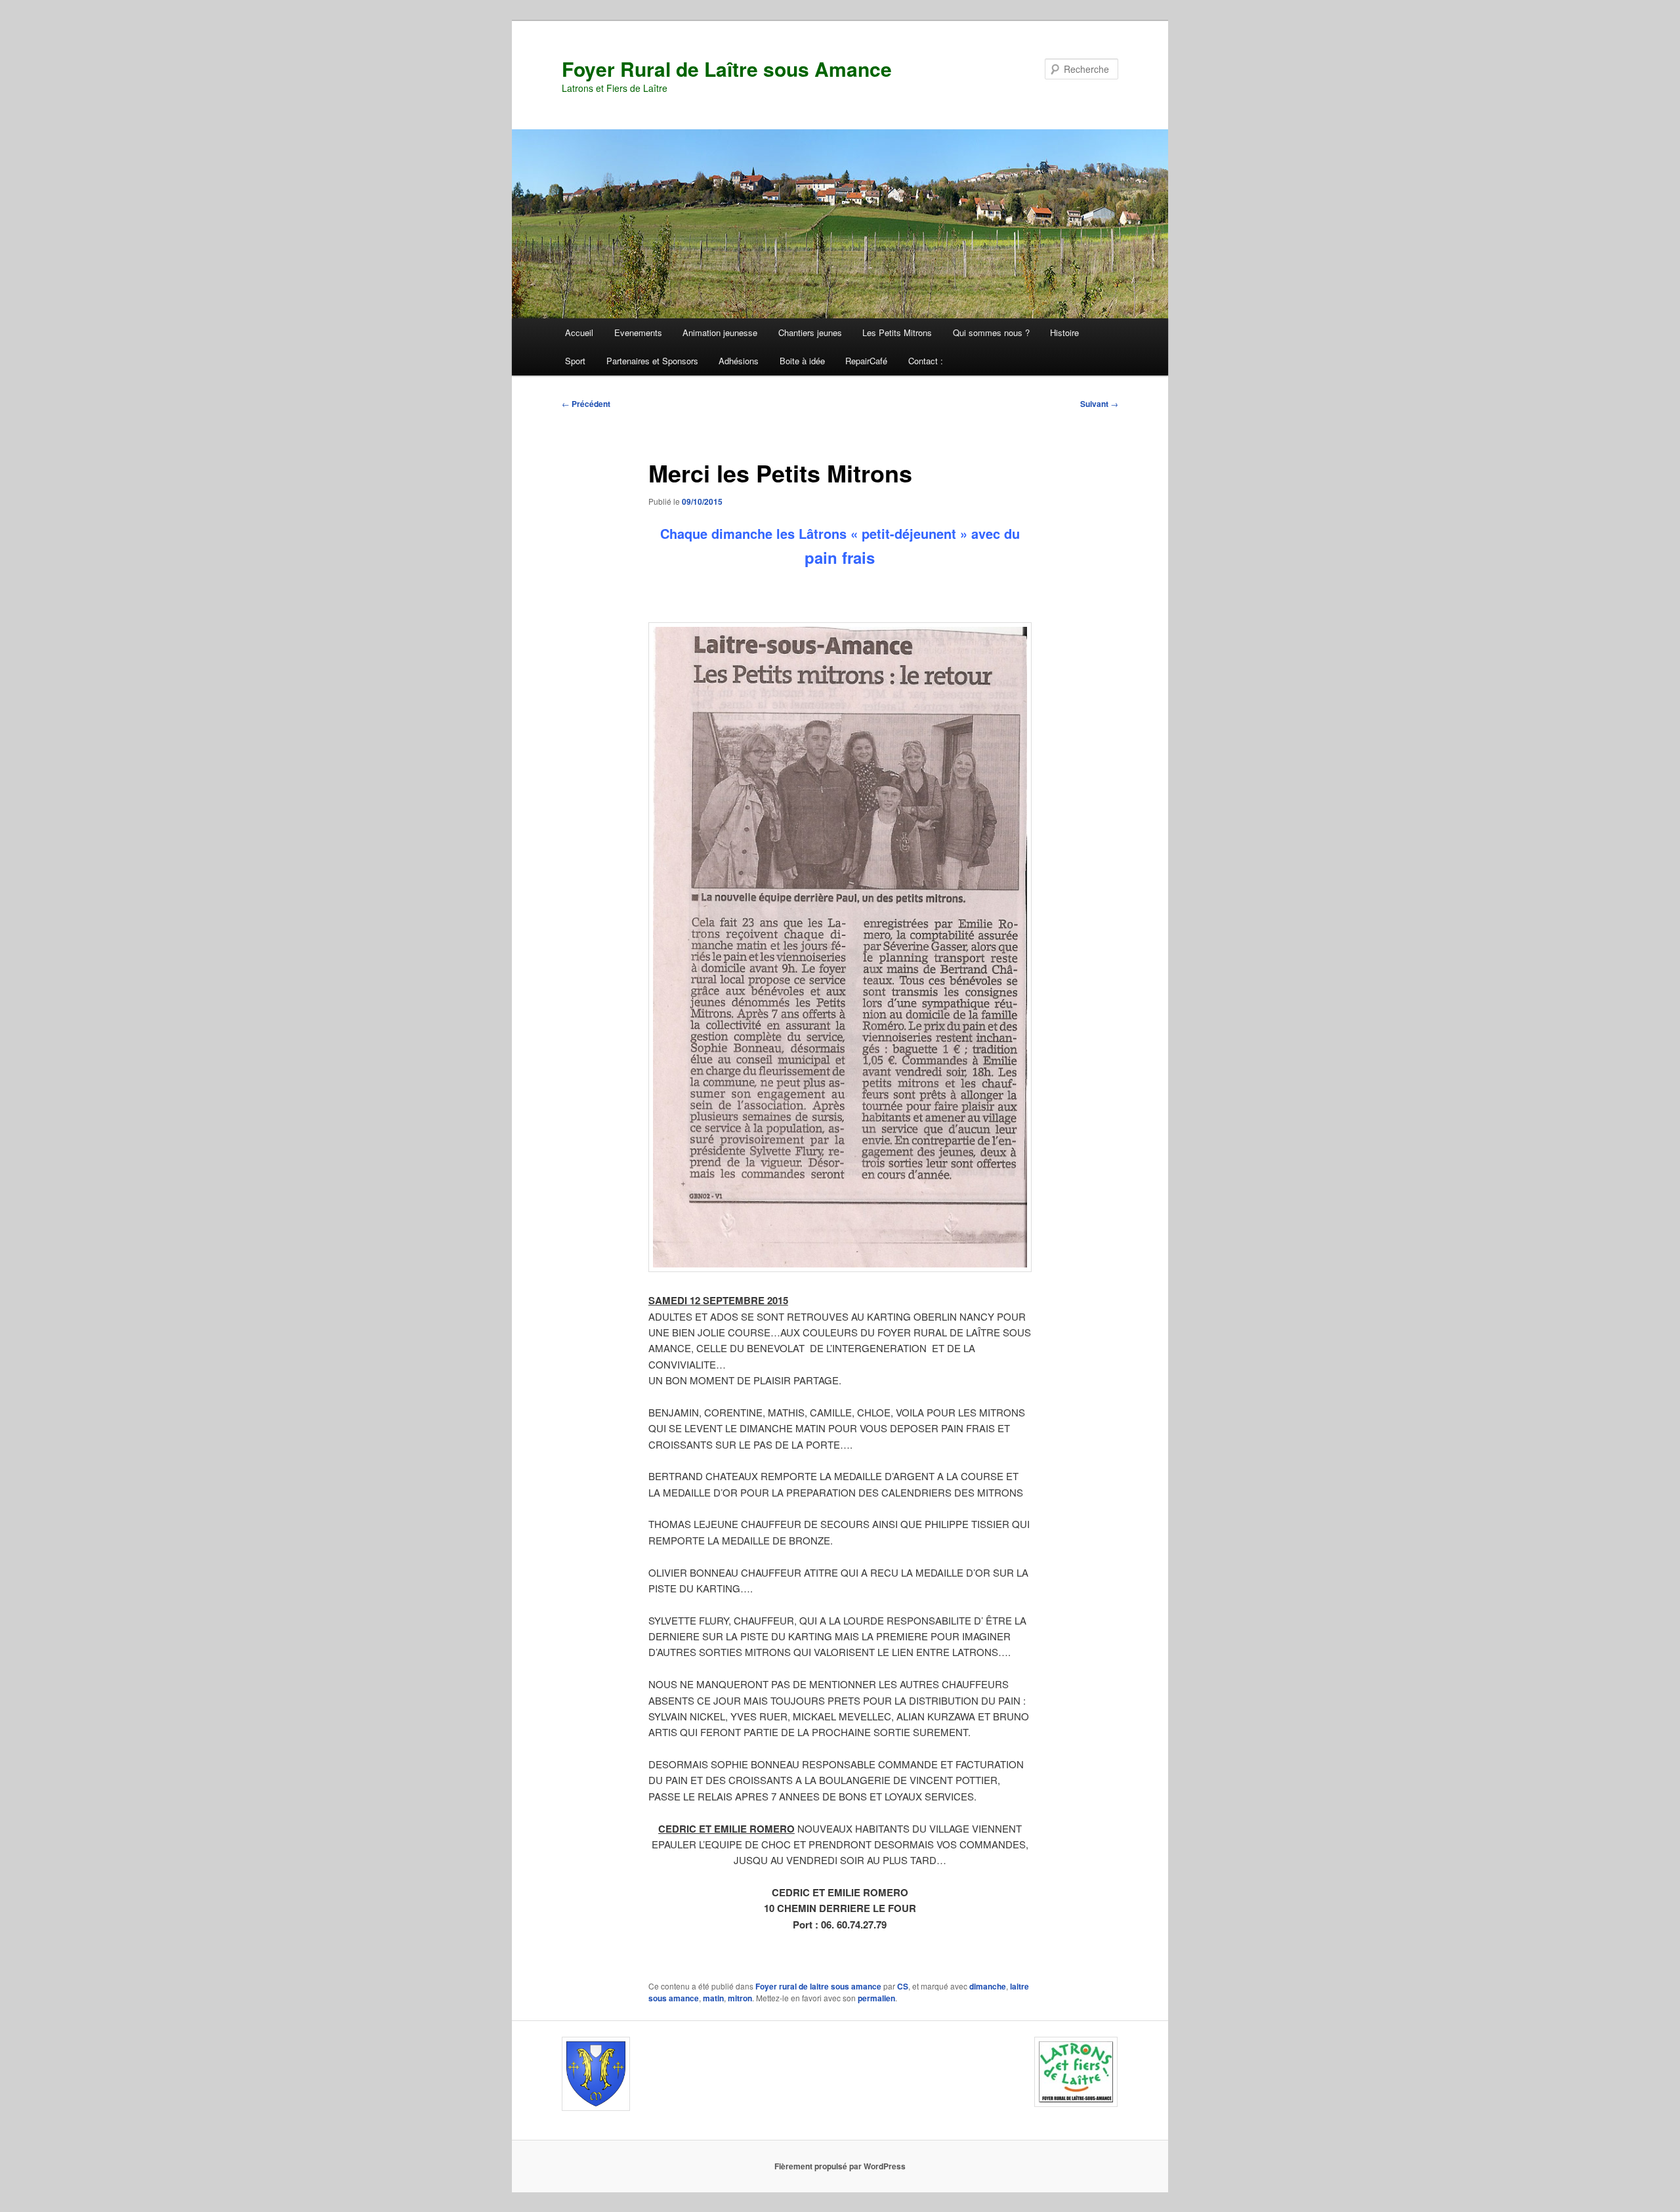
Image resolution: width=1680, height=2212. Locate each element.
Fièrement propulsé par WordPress (840, 2166)
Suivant (1099, 404)
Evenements (638, 332)
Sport (575, 361)
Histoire (1064, 332)
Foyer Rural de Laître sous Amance (727, 69)
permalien (876, 1998)
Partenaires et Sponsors (652, 361)
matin (713, 1998)
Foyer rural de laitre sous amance (818, 1986)
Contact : (926, 361)
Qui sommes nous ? (991, 332)
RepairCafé (866, 361)
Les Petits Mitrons (897, 332)
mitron (740, 1998)
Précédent (586, 404)
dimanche (988, 1986)
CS (903, 1986)
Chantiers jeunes (810, 332)
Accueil (579, 332)
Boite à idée (802, 361)
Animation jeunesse (720, 332)
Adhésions (739, 361)
